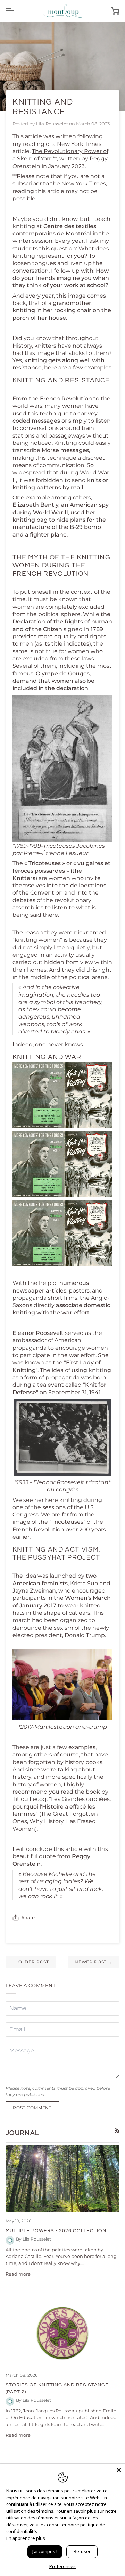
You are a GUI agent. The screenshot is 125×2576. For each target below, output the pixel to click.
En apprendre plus (26, 2538)
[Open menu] (16, 11)
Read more (18, 2274)
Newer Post (94, 1962)
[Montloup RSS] (117, 2131)
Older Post (31, 1962)
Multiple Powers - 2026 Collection (56, 2231)
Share (28, 1917)
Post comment (32, 2108)
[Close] (119, 2470)
